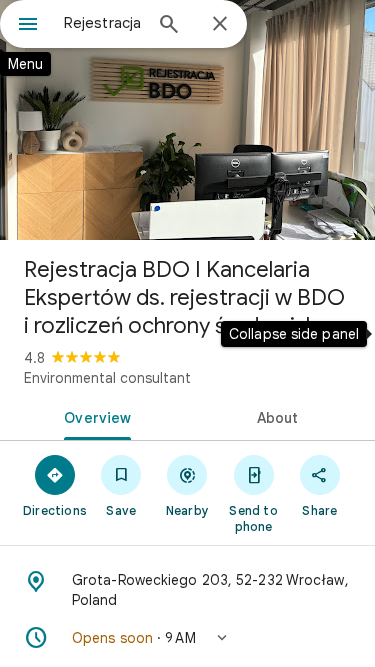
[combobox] (102, 23)
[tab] (94, 416)
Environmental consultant (107, 378)
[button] (187, 638)
